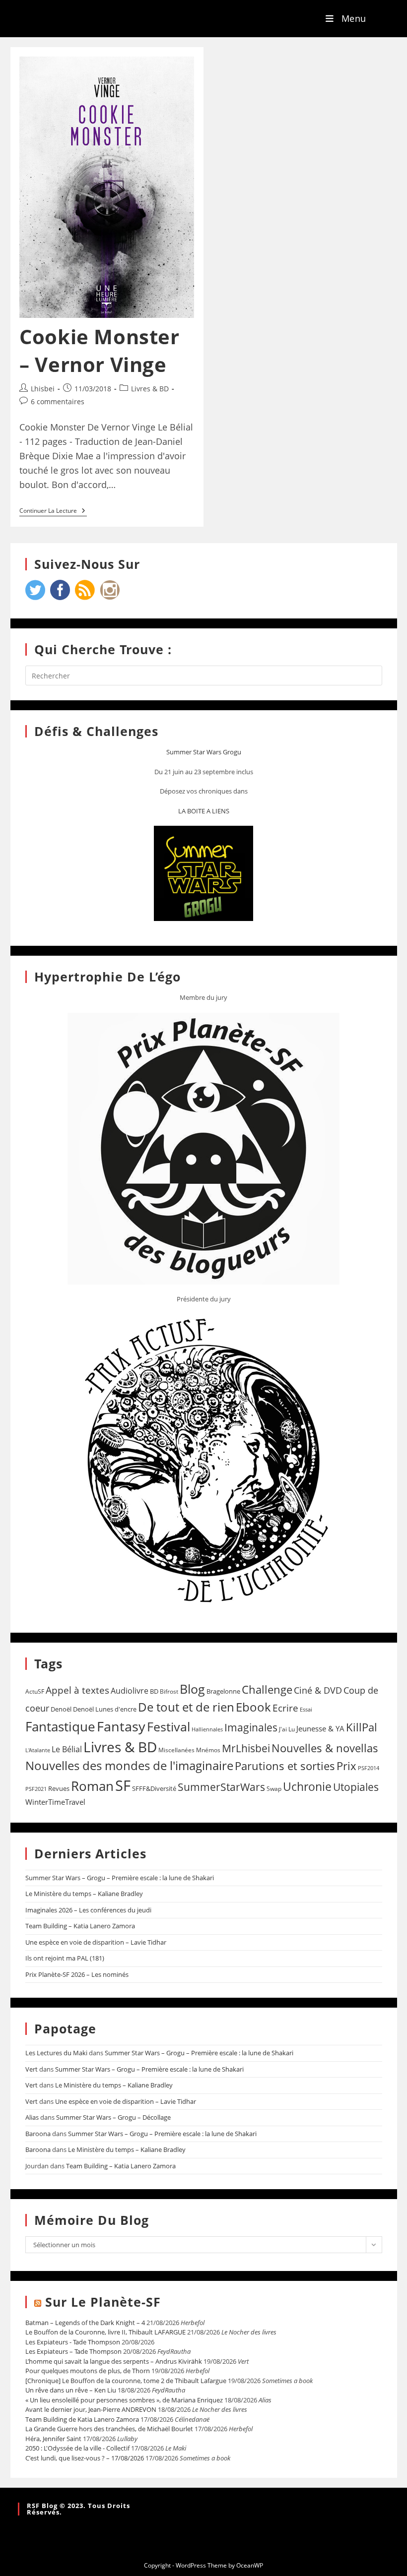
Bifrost (169, 1691)
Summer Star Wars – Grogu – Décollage (113, 2117)
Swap (274, 1789)
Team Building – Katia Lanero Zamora (80, 1926)
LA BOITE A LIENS (204, 811)
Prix (346, 1766)
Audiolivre (130, 1691)
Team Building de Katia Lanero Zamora (82, 2419)
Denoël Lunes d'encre (105, 1709)
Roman (92, 1786)
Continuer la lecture (53, 511)
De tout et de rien (186, 1707)
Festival (169, 1726)
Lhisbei (43, 389)
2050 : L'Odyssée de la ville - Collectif (77, 2448)
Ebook (253, 1707)
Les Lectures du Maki (56, 2053)
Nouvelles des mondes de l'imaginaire (129, 1766)
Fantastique (60, 1727)
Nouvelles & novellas (325, 1748)
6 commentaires (58, 401)
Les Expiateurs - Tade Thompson (73, 2342)
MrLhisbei (246, 1748)
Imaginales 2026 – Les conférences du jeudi (88, 1910)
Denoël (61, 1709)
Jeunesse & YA (320, 1728)
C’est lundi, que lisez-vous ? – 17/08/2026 (85, 2458)
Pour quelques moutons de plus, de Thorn (88, 2371)
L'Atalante (38, 1750)
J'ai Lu (287, 1729)
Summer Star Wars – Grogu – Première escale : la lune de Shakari (120, 1878)
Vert (32, 2069)
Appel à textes (77, 1690)
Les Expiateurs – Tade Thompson (73, 2351)
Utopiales (356, 1787)
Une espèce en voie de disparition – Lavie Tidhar (96, 1942)
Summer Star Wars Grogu (204, 752)
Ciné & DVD (318, 1690)
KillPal (362, 1727)
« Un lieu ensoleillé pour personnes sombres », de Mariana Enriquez (124, 2400)
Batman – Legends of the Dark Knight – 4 (85, 2323)
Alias (32, 2117)
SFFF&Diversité (154, 1788)
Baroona (38, 2134)
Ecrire (285, 1708)
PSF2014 (369, 1768)
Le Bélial (67, 1749)
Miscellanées (176, 1750)
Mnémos (208, 1750)
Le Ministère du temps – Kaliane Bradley (84, 1894)
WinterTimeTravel (55, 1802)
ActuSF (35, 1691)
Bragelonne (223, 1691)
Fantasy (121, 1726)
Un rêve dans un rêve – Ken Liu (71, 2390)
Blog (192, 1689)
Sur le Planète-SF (103, 2302)
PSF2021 (36, 1789)
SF (123, 1785)
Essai (306, 1709)
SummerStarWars (221, 1787)
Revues (59, 1788)
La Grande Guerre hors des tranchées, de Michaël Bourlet (109, 2429)
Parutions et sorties (285, 1766)
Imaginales (251, 1727)
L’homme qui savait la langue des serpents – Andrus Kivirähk (114, 2361)
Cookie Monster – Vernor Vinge (99, 350)
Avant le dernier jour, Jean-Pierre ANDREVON (91, 2409)
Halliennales (207, 1729)
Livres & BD (150, 389)
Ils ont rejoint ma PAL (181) (65, 1958)
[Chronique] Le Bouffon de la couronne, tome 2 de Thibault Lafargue (126, 2381)
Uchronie (307, 1786)
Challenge (267, 1689)
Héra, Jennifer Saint (53, 2439)
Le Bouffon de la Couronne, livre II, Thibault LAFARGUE (105, 2332)
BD (154, 1691)
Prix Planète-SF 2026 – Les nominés (77, 1974)
